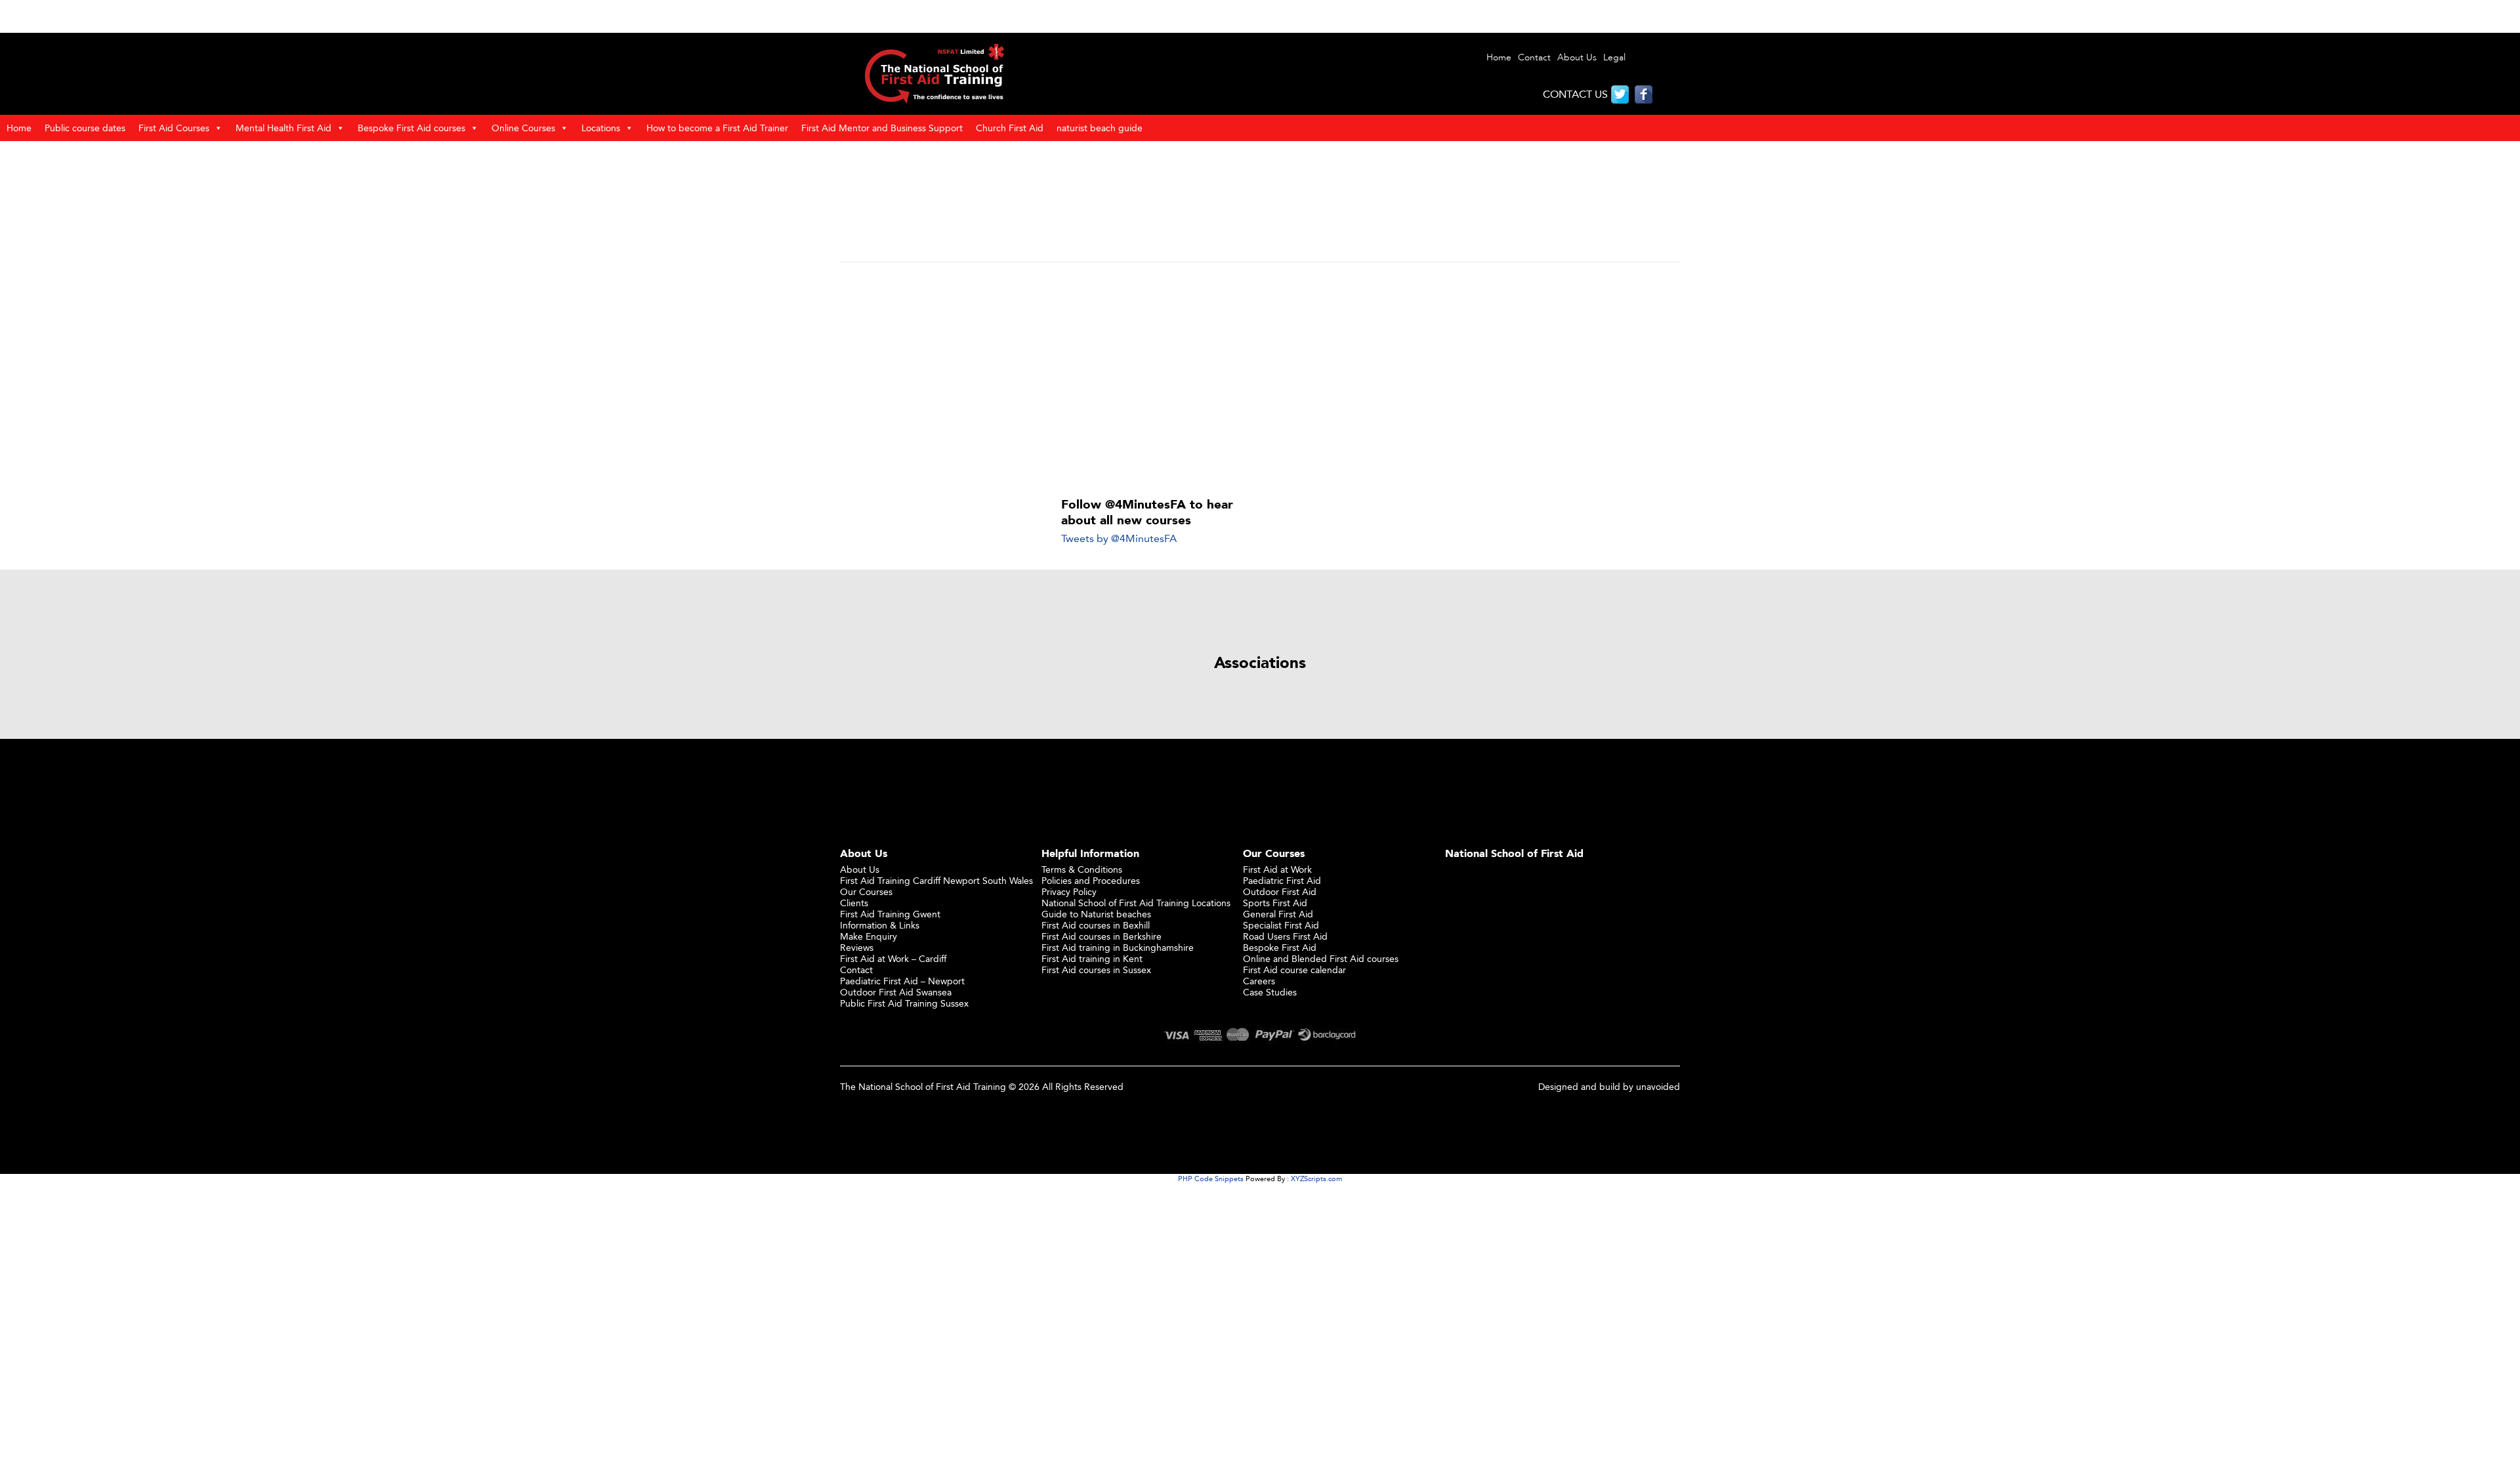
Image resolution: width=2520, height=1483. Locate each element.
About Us (1577, 57)
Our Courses (866, 891)
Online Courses (523, 128)
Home (1499, 57)
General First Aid (1278, 914)
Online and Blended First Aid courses (1321, 958)
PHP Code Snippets (1211, 1179)
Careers (1259, 981)
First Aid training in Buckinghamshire (1118, 947)
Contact (1534, 57)
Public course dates (85, 128)
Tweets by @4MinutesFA (1119, 538)
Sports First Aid (1275, 903)
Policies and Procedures (1091, 880)
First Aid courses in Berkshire (1102, 936)
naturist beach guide (1100, 128)
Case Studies (1270, 992)
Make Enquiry (869, 936)
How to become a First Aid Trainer (717, 128)
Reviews (857, 947)
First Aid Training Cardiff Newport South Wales (936, 880)
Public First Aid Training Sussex (904, 1003)
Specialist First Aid (1281, 925)
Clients (854, 903)
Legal (1614, 57)
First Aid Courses (174, 128)
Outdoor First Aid (1280, 891)
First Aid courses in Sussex (1096, 970)
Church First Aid (1010, 128)
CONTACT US (1575, 94)
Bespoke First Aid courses (411, 128)
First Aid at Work (1277, 869)
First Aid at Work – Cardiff (893, 958)
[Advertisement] (1260, 380)
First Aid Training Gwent (890, 914)
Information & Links (880, 925)
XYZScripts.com (1316, 1179)
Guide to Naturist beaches (1096, 914)
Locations (601, 128)
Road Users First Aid (1285, 936)
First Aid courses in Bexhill (1096, 925)
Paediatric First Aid (1282, 880)
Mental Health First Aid (283, 128)
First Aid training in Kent (1092, 958)
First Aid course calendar (1294, 970)
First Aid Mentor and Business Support (882, 128)
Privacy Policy (1069, 891)
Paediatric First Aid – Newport (902, 981)
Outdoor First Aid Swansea (896, 992)
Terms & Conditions (1082, 869)
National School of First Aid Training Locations (1136, 903)
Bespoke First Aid (1280, 947)
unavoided (1658, 1086)
